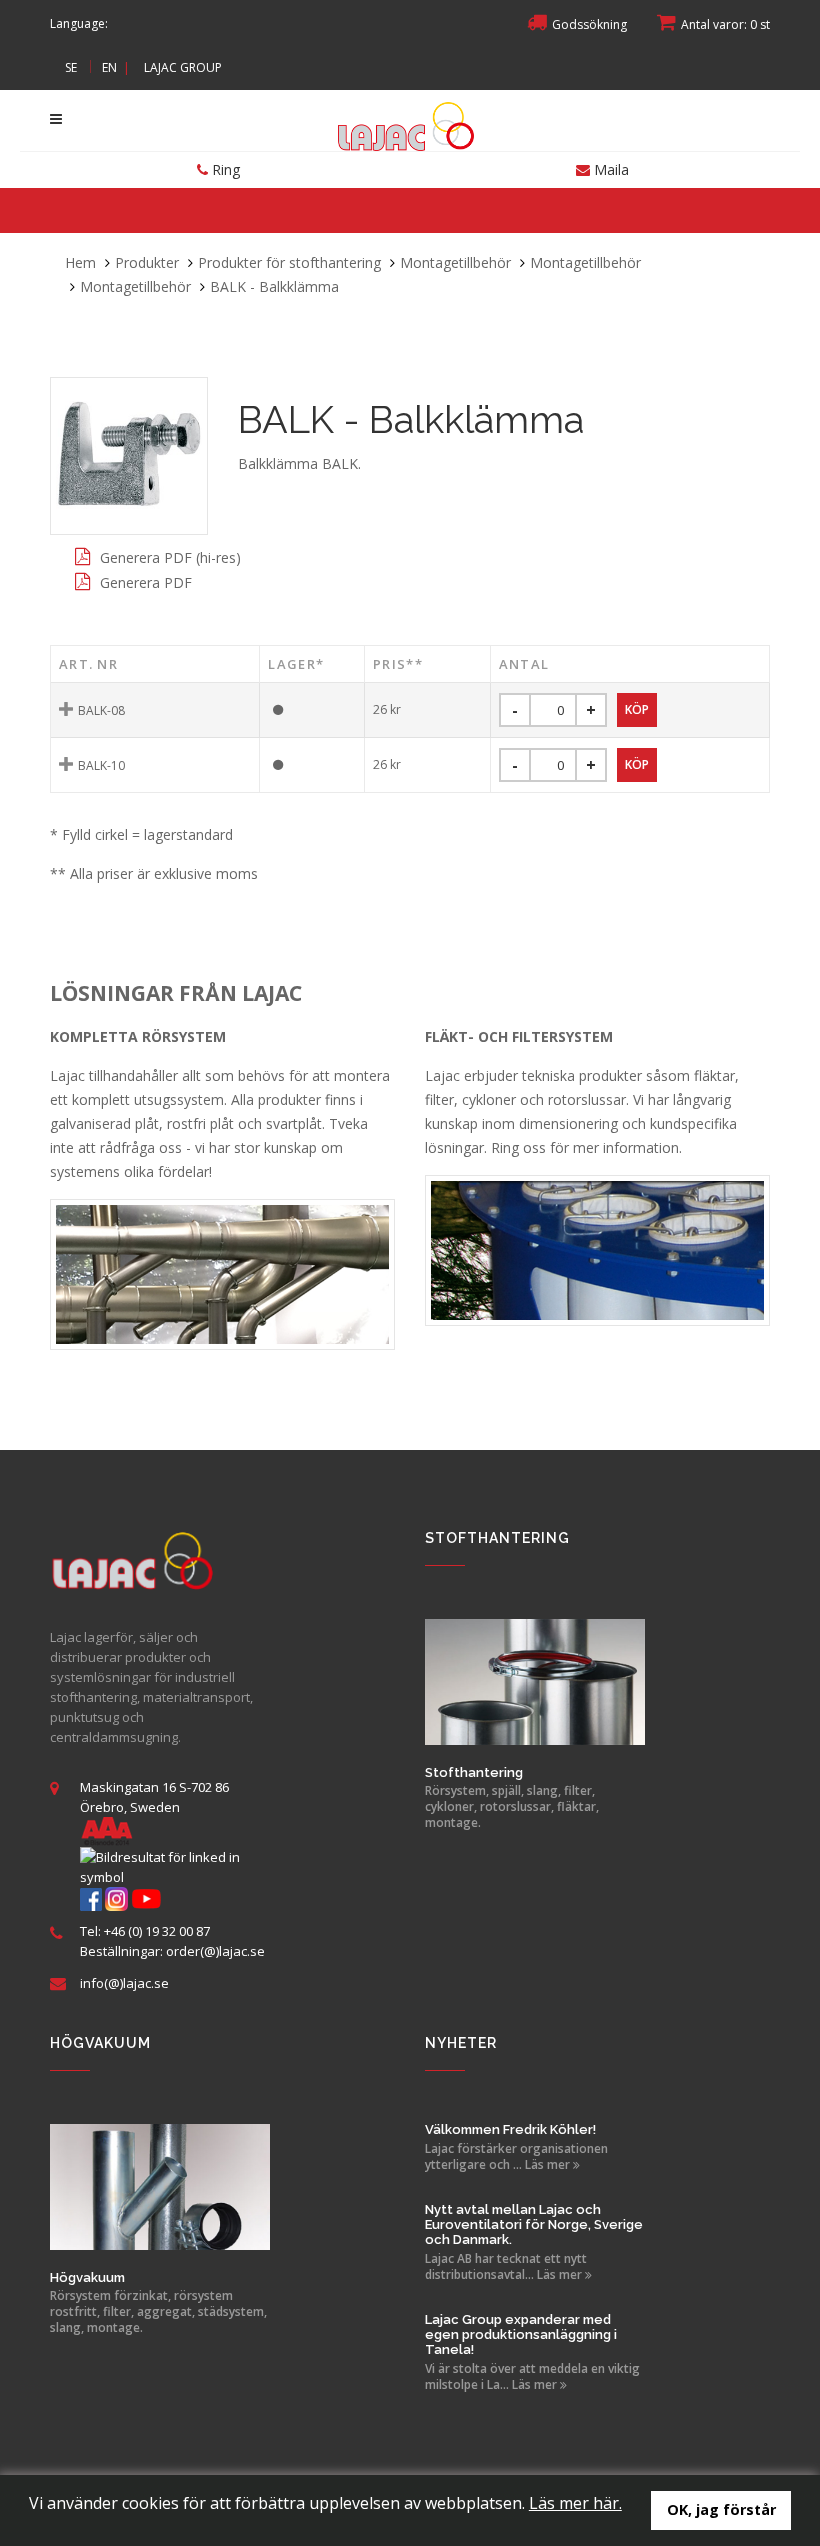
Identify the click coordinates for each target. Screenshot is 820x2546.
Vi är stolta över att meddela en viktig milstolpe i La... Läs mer (532, 2377)
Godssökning (589, 24)
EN (109, 67)
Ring (224, 169)
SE (71, 67)
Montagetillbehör (455, 262)
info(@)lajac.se (124, 1983)
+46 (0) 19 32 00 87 (157, 1931)
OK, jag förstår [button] (721, 2509)
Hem (80, 262)
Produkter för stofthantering (289, 262)
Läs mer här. (575, 2503)
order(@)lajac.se (215, 1951)
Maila (609, 169)
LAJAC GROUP (183, 67)
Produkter (147, 262)
